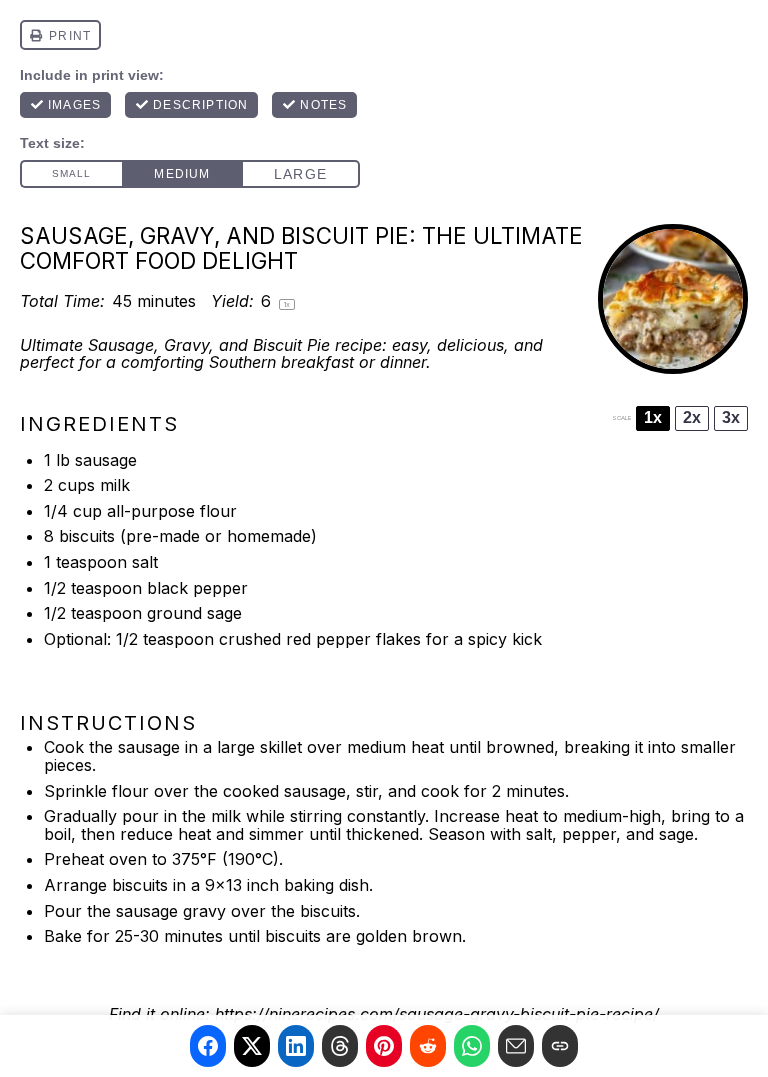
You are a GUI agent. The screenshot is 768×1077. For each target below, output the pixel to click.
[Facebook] (208, 1046)
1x (653, 417)
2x (692, 417)
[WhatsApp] (472, 1046)
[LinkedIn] (296, 1046)
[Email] (516, 1046)
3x (731, 417)
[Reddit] (428, 1046)
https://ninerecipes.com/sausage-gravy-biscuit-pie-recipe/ (437, 1014)
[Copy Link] (560, 1046)
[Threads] (340, 1046)
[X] (252, 1046)
